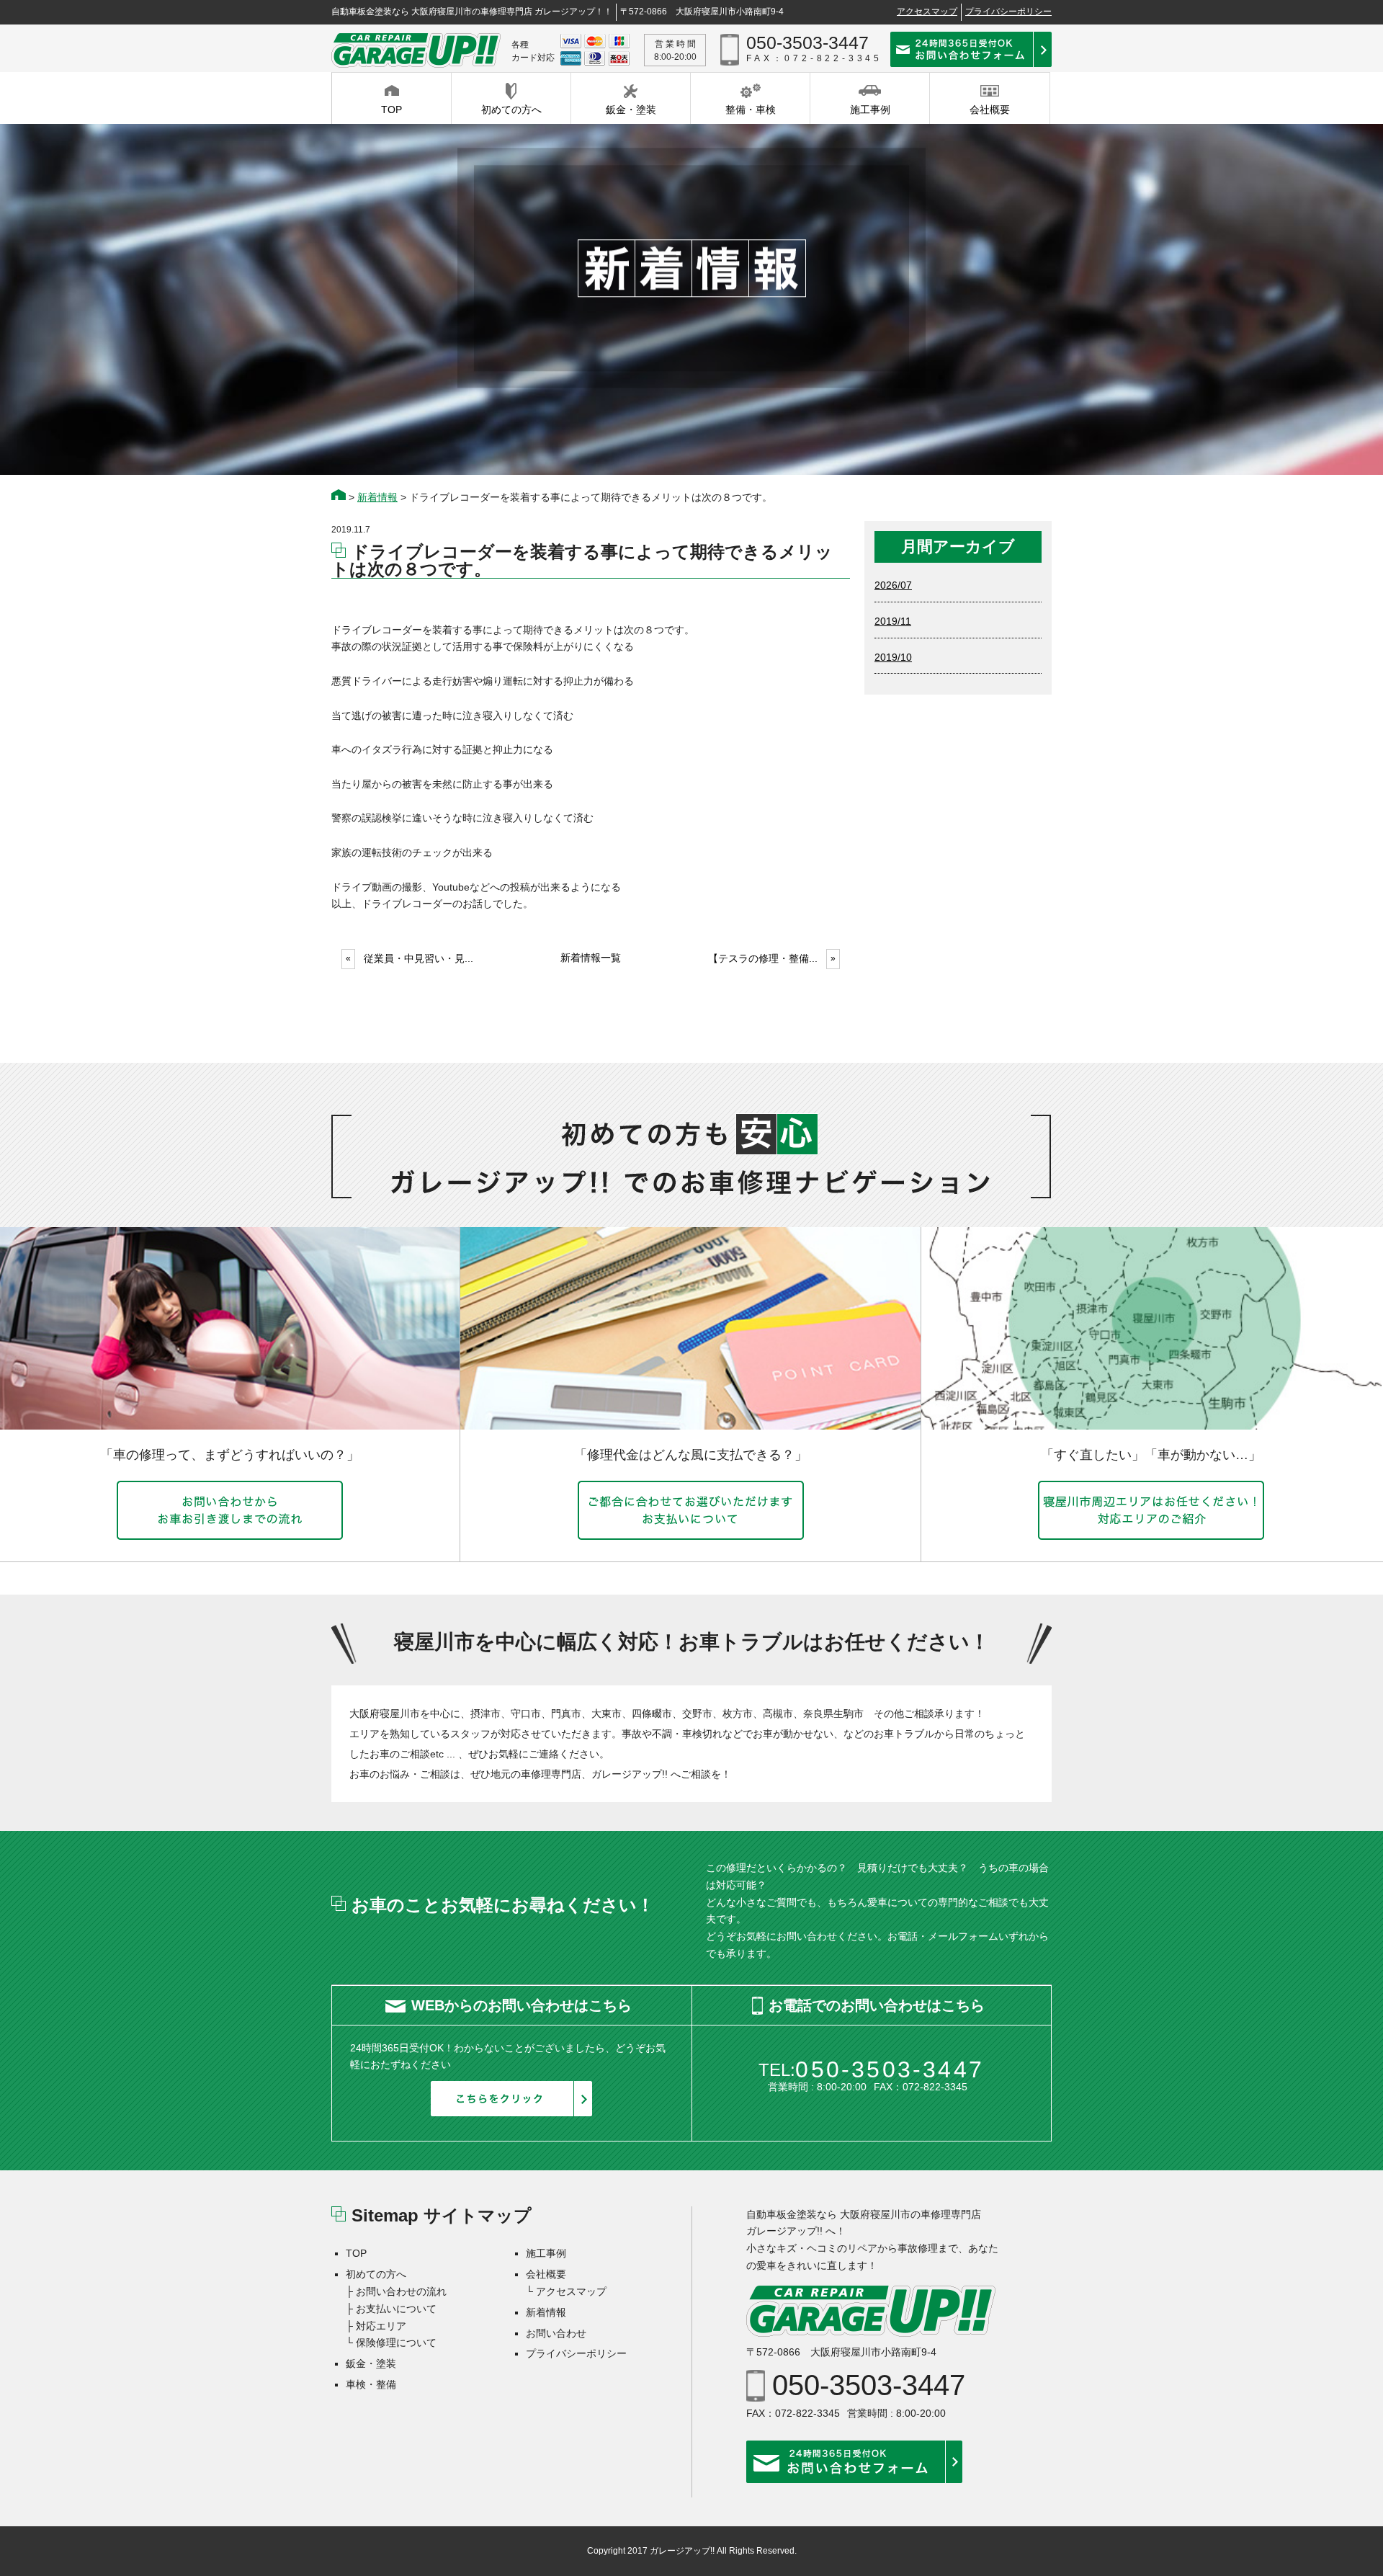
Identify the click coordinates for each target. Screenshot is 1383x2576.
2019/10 (893, 657)
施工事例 (546, 2253)
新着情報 (546, 2312)
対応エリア (381, 2326)
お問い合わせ (556, 2333)
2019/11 (893, 621)
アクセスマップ (927, 12)
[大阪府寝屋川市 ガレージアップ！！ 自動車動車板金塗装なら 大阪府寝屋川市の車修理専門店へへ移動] (339, 497)
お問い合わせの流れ (401, 2291)
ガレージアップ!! (682, 2551)
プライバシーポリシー (1008, 12)
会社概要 (546, 2274)
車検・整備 (371, 2384)
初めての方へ (376, 2274)
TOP (356, 2253)
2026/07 (893, 585)
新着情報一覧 (591, 958)
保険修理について (396, 2343)
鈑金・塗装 (371, 2363)
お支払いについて (396, 2309)
